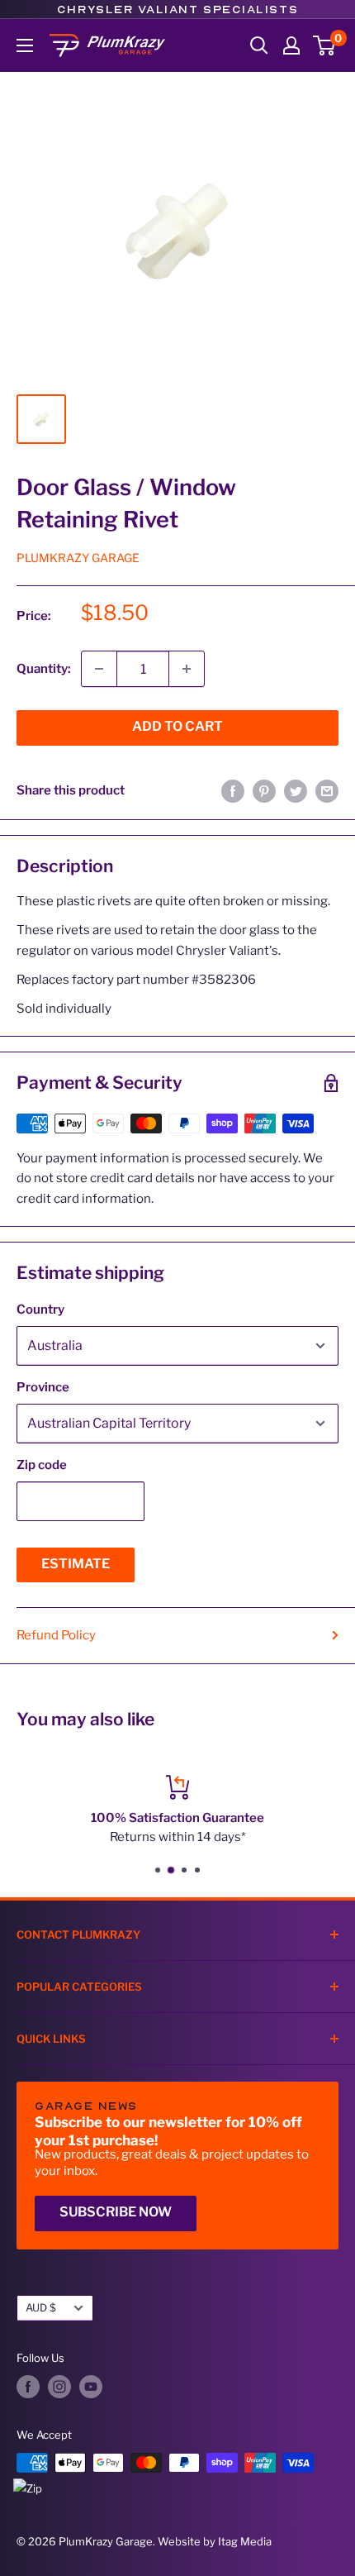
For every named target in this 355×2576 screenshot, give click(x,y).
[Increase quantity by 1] (187, 669)
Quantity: (44, 669)
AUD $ (41, 2308)
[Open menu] (25, 45)
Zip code (42, 1465)
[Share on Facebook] (233, 791)
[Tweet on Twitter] (296, 791)
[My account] (291, 45)
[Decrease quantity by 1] (99, 669)
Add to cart (177, 726)
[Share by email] (327, 791)
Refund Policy (56, 1635)
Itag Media (245, 2541)
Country (40, 1309)
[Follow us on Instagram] (59, 2387)
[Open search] (259, 45)
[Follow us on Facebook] (28, 2387)
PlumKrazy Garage (78, 558)
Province (43, 1387)
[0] (325, 45)
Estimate (76, 1564)
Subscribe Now (116, 2212)
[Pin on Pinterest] (264, 791)
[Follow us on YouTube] (91, 2387)
